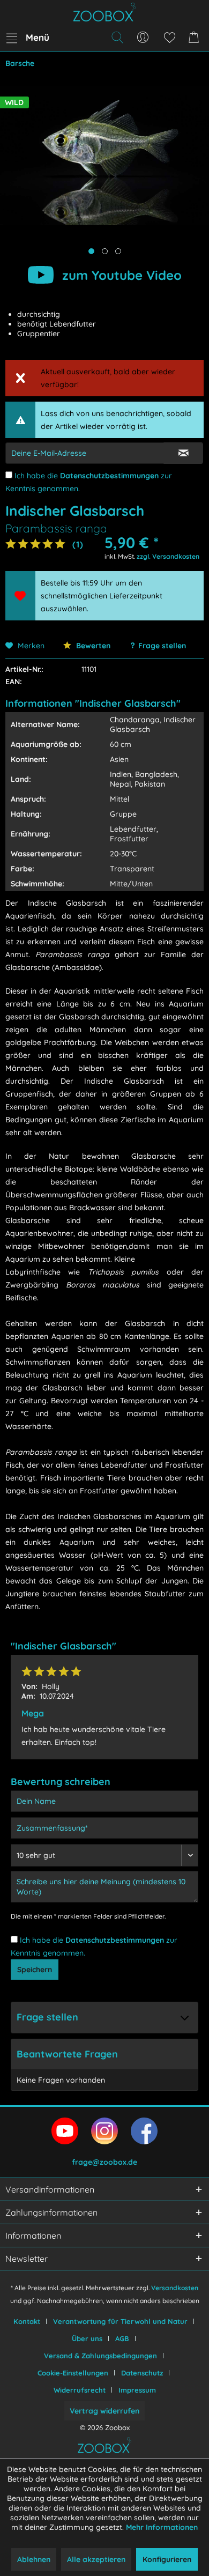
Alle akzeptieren (96, 2559)
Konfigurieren (167, 2559)
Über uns (87, 2338)
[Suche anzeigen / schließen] (117, 38)
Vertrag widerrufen (104, 2411)
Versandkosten (175, 2288)
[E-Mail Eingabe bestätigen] (183, 453)
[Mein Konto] (143, 38)
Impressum (137, 2390)
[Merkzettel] (169, 38)
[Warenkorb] (196, 38)
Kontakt (27, 2321)
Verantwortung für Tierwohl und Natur (120, 2321)
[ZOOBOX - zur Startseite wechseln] (104, 12)
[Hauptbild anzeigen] (91, 251)
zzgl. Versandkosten (168, 556)
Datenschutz (142, 2373)
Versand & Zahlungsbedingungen (100, 2356)
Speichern (35, 1970)
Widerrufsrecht (80, 2390)
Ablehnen (34, 2559)
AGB (122, 2338)
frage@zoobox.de (104, 2162)
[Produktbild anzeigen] (105, 251)
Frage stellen (162, 646)
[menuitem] (27, 38)
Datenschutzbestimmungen (109, 476)
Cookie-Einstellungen (73, 2373)
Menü (38, 37)
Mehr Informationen (162, 2527)
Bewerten (92, 646)
